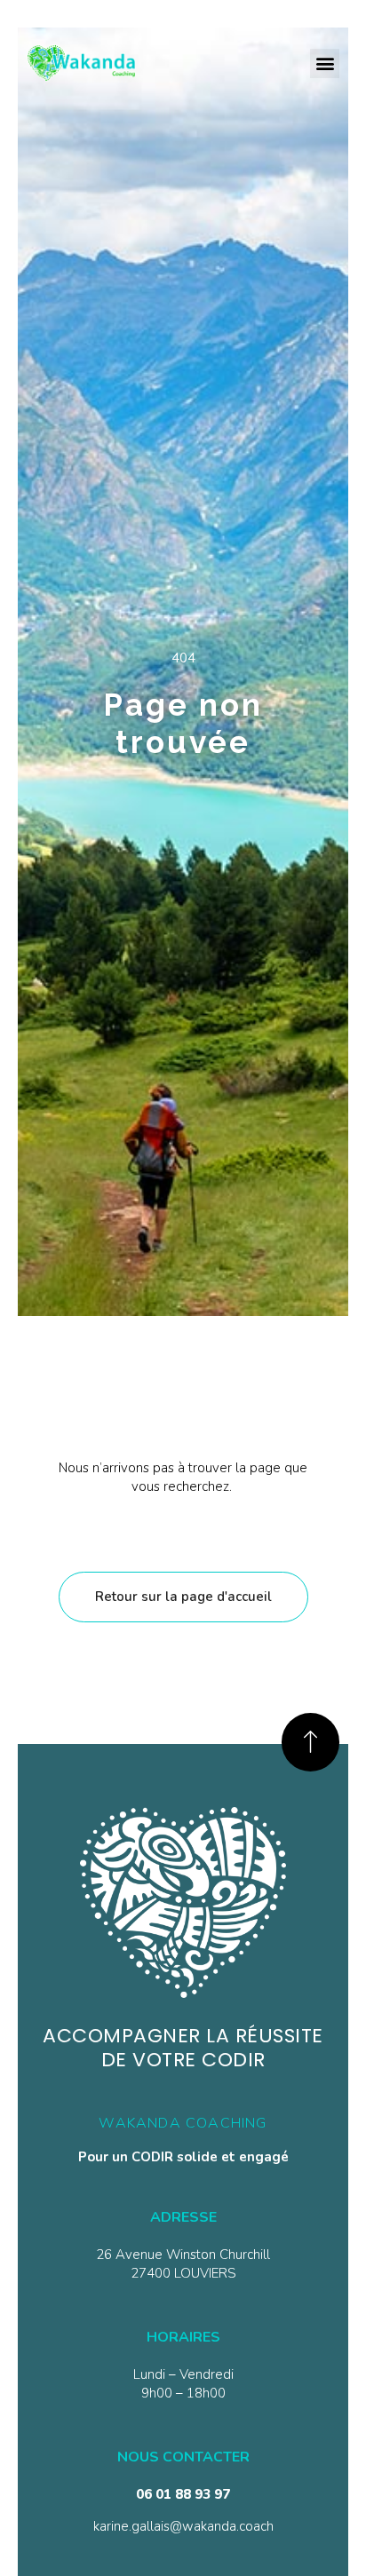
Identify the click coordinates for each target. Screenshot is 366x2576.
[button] (325, 63)
